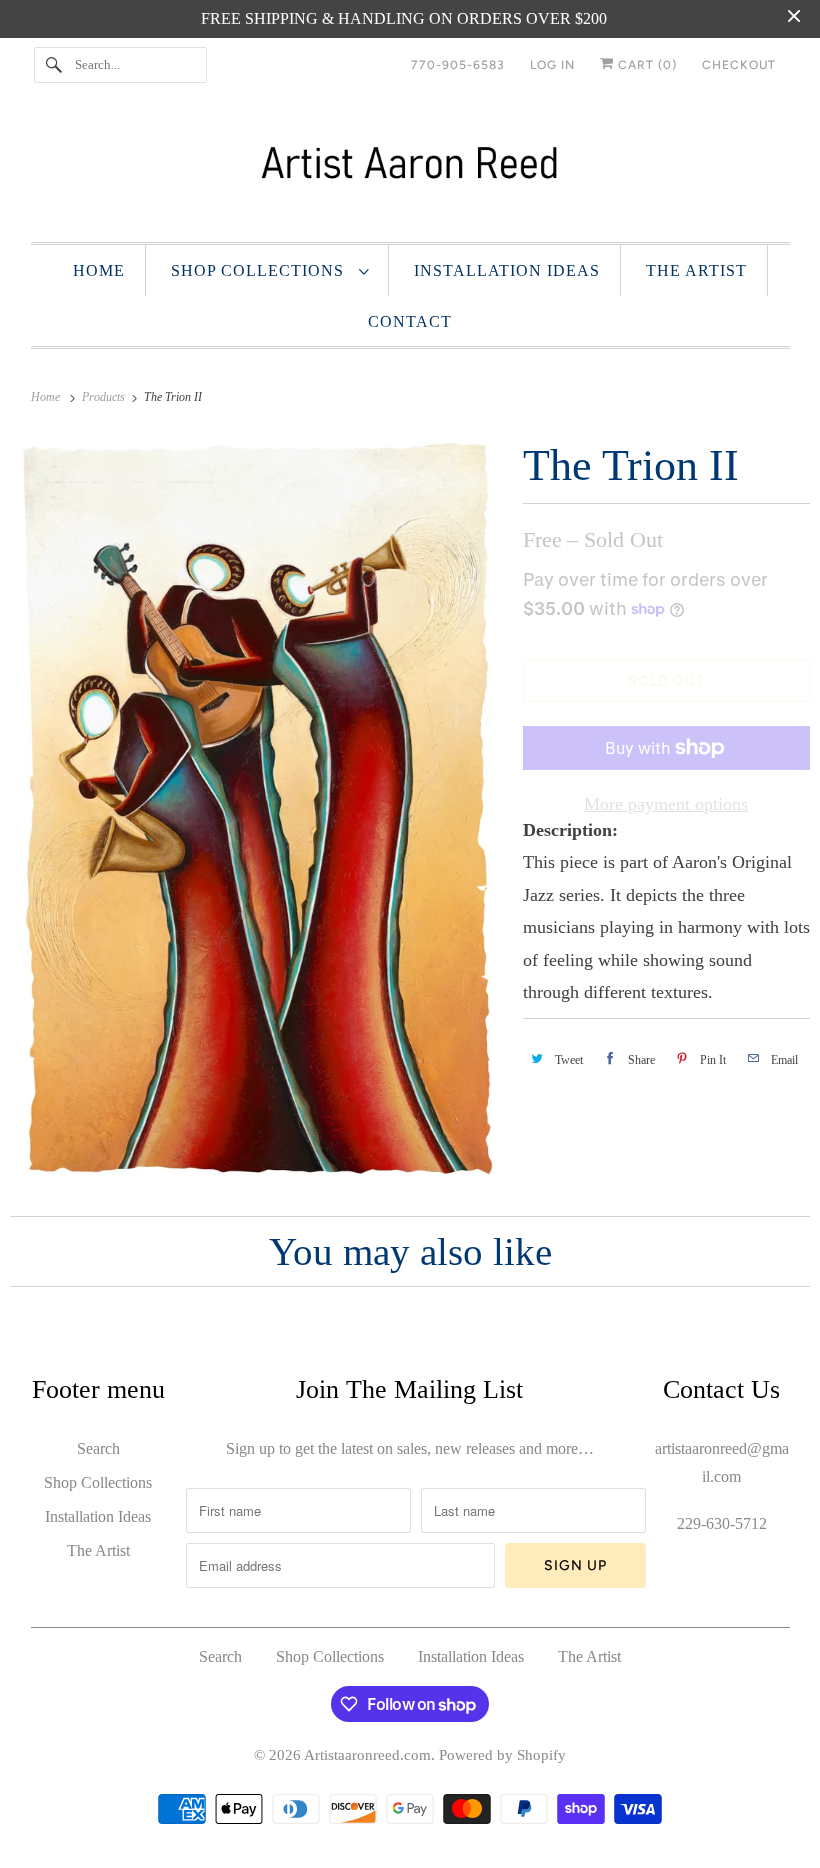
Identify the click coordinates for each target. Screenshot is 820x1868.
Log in (552, 65)
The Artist (696, 270)
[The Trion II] (256, 808)
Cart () (645, 65)
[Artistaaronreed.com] (410, 172)
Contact (410, 321)
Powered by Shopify (502, 1755)
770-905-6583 (458, 65)
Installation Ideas (507, 270)
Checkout (739, 65)
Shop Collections (260, 270)
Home (99, 270)
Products (105, 397)
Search (98, 1448)
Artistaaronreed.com (367, 1755)
